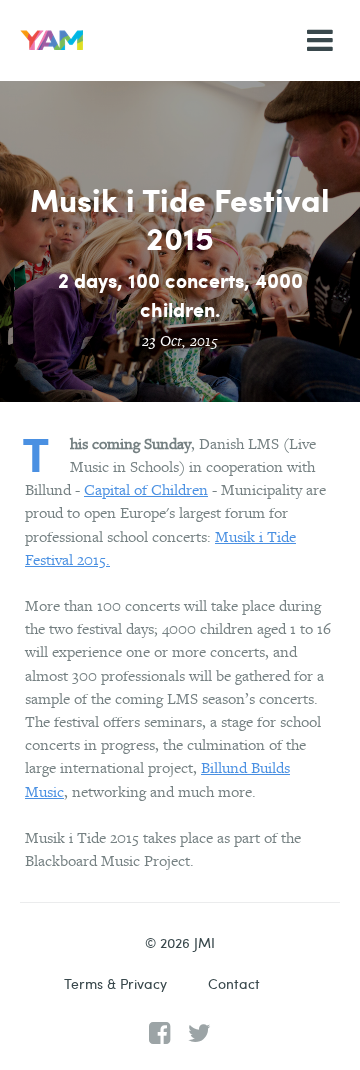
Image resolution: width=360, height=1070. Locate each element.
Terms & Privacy (115, 983)
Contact (234, 983)
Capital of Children (146, 489)
